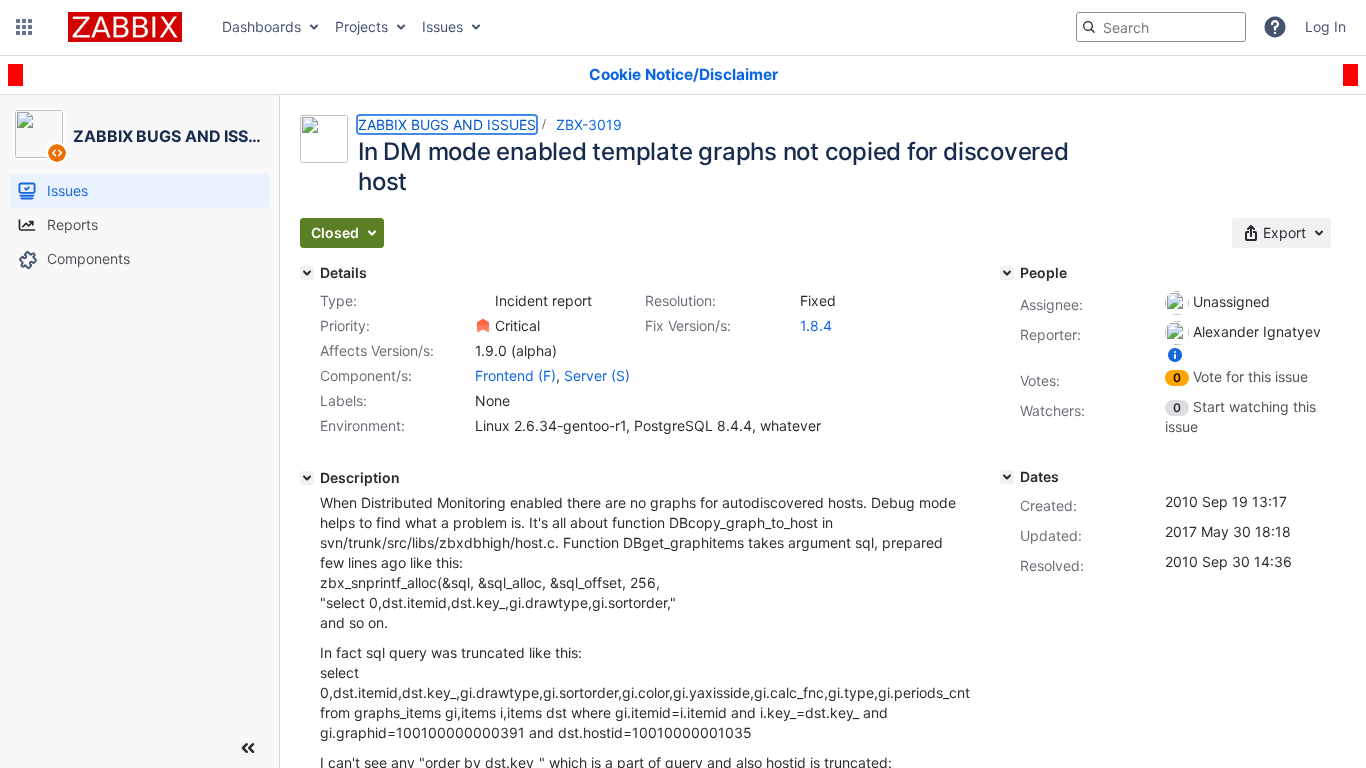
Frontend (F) (515, 375)
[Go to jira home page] (125, 27)
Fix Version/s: (688, 325)
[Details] (307, 273)
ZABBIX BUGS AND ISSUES (447, 124)
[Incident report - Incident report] (483, 301)
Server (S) (597, 375)
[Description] (307, 478)
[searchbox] (1161, 27)
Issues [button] (442, 26)
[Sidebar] (248, 748)
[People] (1007, 273)
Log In (1325, 26)
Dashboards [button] (261, 26)
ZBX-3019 (589, 124)
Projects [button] (361, 26)
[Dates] (1007, 477)
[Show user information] (1175, 354)
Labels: (343, 400)
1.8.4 (816, 325)
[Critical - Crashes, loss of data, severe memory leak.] (483, 326)
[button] (24, 27)
